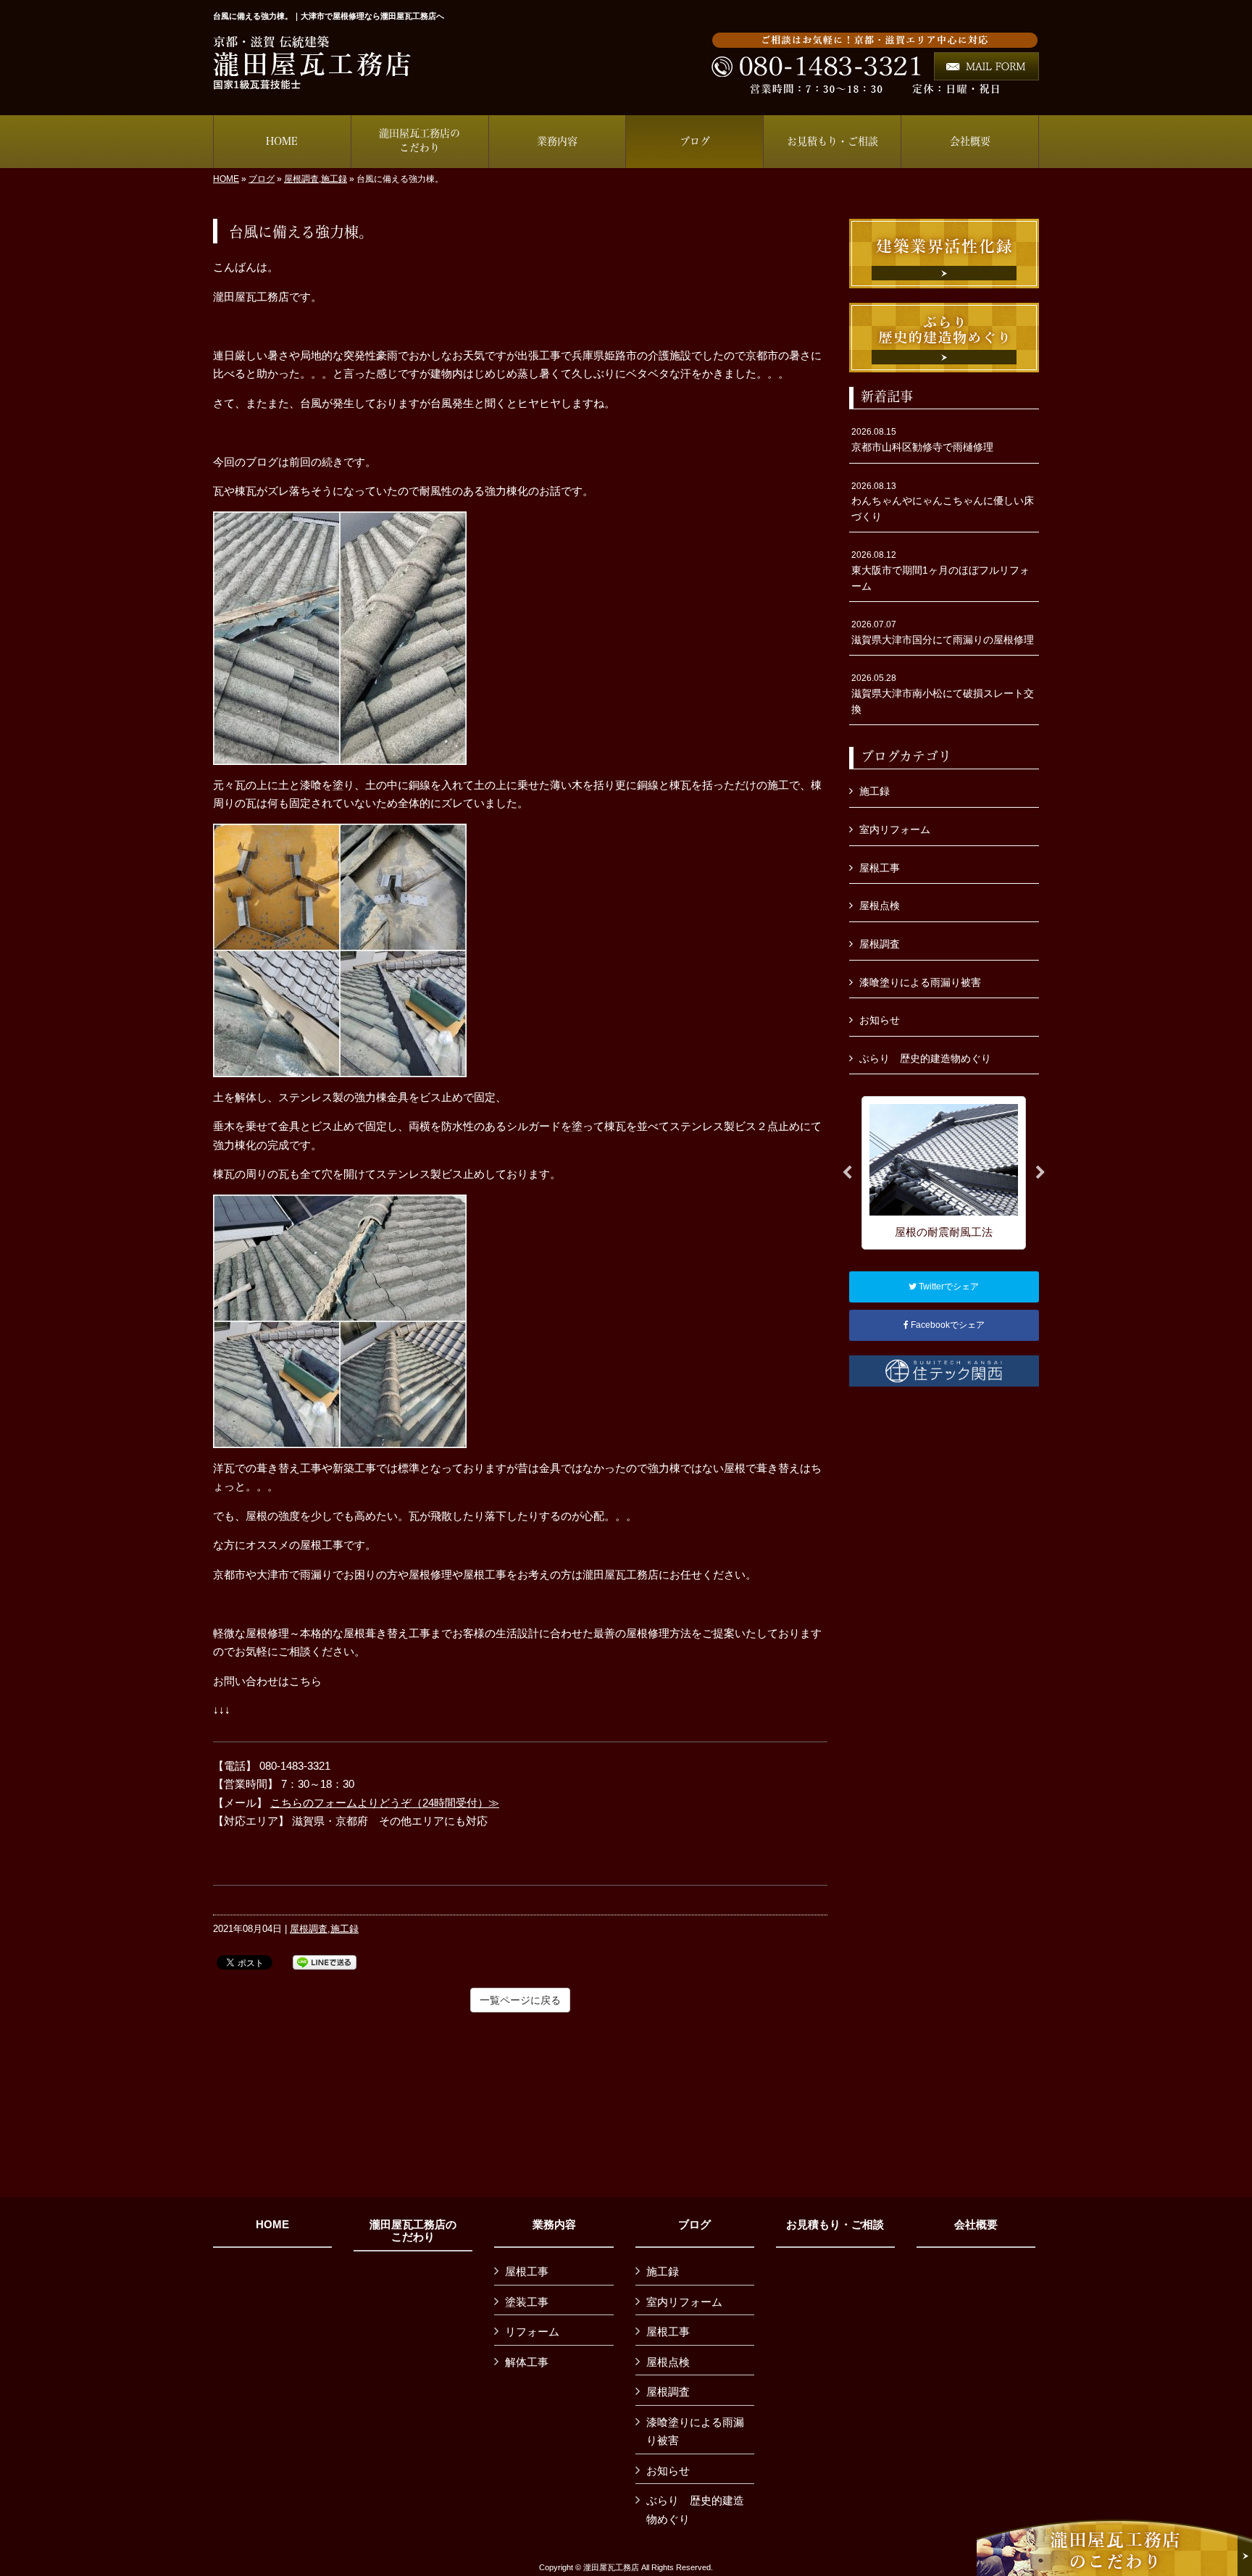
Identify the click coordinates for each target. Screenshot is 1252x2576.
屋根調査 (301, 179)
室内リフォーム (895, 829)
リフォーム (532, 2332)
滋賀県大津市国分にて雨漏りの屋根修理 (943, 632)
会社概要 (976, 2225)
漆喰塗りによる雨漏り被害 (920, 982)
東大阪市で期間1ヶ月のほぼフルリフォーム (940, 570)
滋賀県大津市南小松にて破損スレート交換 (943, 694)
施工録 (334, 179)
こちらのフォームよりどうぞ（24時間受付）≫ (385, 1803)
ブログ (262, 179)
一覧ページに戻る (520, 2000)
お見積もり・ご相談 (835, 2225)
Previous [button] (847, 1173)
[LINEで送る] (325, 1961)
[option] (944, 1172)
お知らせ (880, 1020)
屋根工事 (880, 868)
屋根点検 (880, 906)
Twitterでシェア (948, 1287)
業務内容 (554, 2225)
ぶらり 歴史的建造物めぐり (925, 1058)
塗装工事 (527, 2302)
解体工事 (527, 2362)
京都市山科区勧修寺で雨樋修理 (922, 440)
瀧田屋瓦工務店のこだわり (413, 2231)
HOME (226, 179)
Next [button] (1040, 1173)
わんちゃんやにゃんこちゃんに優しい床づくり (943, 502)
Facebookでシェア (947, 1325)
